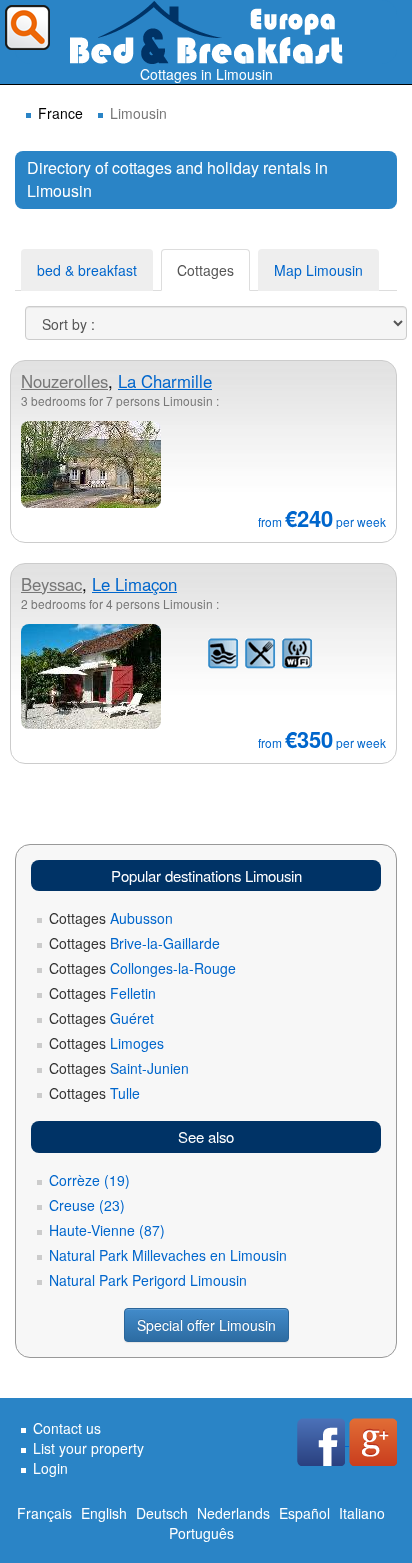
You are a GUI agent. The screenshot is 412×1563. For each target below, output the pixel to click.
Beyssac (51, 584)
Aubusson (111, 918)
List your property (88, 1448)
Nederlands (233, 1513)
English (104, 1513)
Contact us (67, 1428)
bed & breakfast (87, 270)
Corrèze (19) (89, 1180)
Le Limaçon (134, 584)
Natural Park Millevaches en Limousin (168, 1255)
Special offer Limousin (206, 1325)
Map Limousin (318, 270)
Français (44, 1513)
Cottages (205, 270)
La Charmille (165, 381)
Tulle (94, 1093)
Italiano (362, 1513)
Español (304, 1513)
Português (201, 1533)
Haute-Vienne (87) (107, 1230)
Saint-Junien (119, 1068)
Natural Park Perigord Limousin (148, 1280)
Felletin (102, 993)
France (60, 113)
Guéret (101, 1018)
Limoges (106, 1043)
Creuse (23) (87, 1205)
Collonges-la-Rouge (142, 968)
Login (50, 1468)
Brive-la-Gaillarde (134, 943)
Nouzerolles (64, 381)
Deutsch (162, 1513)
